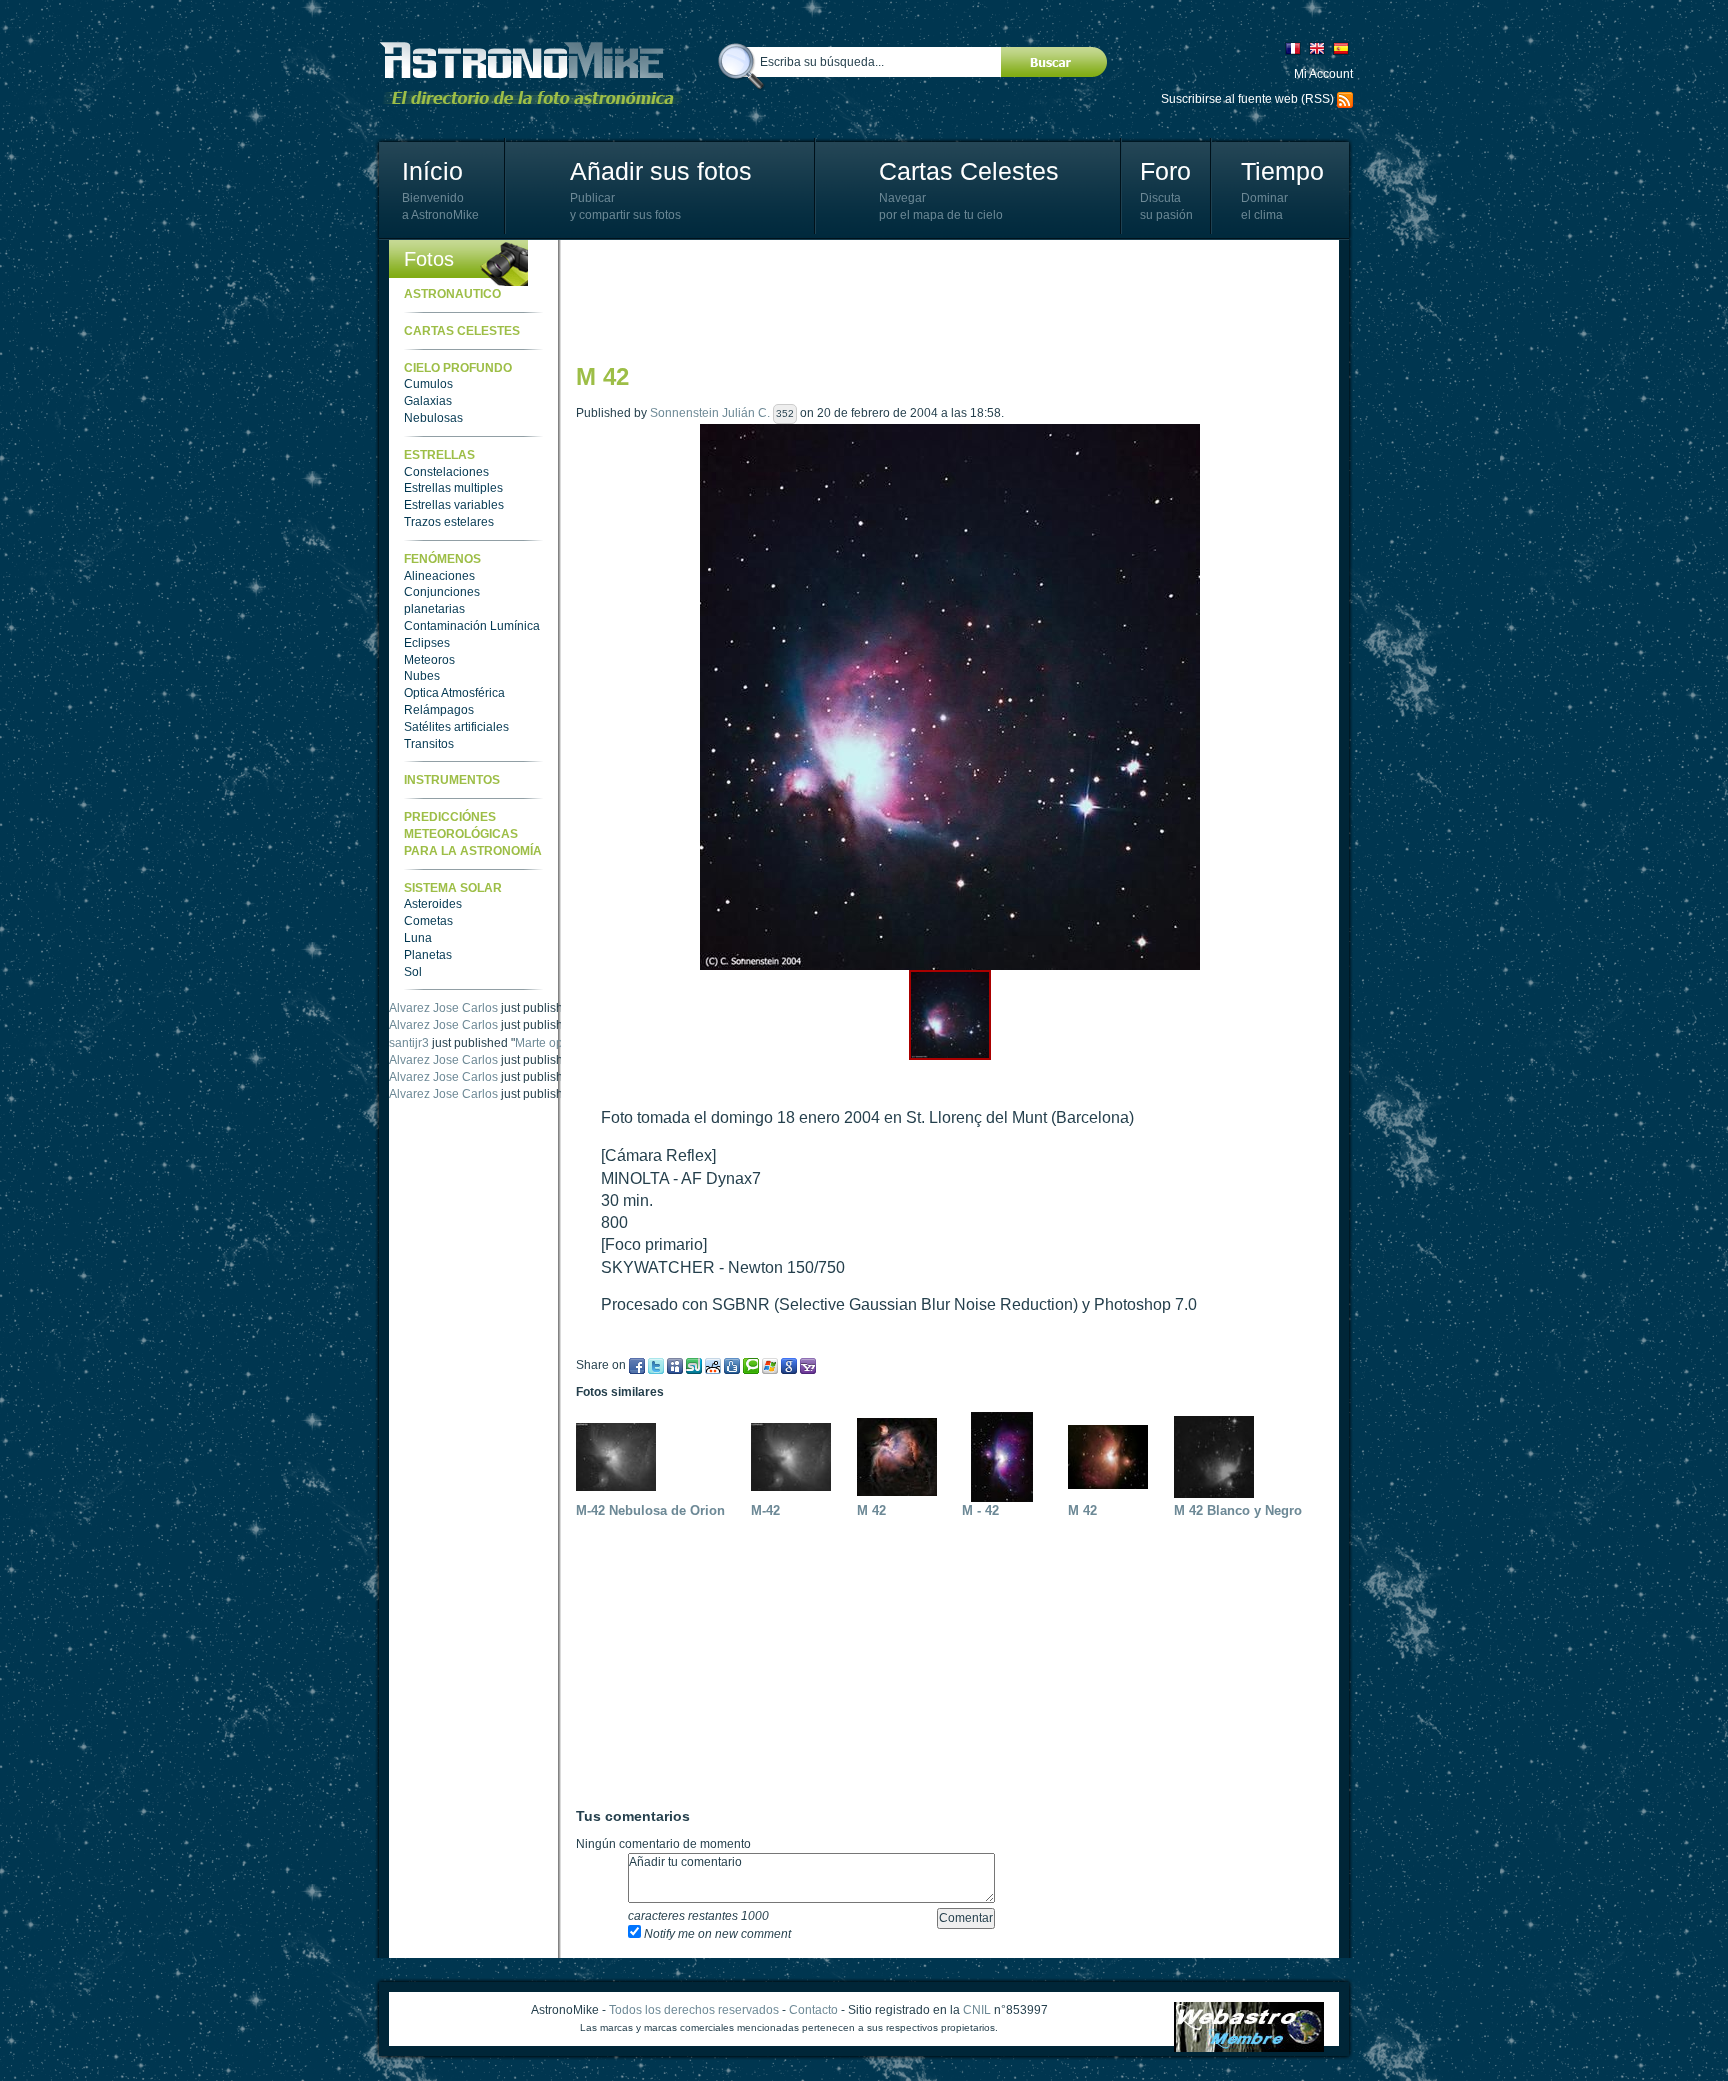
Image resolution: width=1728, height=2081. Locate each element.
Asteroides (433, 904)
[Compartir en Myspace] (675, 1365)
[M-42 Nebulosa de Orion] (621, 1456)
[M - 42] (1007, 1456)
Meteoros (429, 660)
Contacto (813, 2010)
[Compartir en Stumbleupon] (694, 1365)
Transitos (429, 744)
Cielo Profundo (458, 368)
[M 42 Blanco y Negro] (1219, 1456)
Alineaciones (439, 576)
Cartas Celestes (969, 171)
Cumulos (428, 384)
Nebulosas (433, 418)
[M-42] (796, 1456)
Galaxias (428, 401)
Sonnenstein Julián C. (710, 413)
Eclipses (427, 643)
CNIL (977, 2010)
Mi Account (1323, 74)
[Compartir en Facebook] (637, 1365)
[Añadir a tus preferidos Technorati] (751, 1365)
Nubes (422, 676)
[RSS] (1345, 99)
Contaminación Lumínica (472, 626)
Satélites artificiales (456, 727)
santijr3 (409, 1060)
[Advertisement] (940, 300)
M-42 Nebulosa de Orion (650, 1510)
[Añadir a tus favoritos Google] (789, 1365)
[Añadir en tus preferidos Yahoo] (808, 1365)
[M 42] (902, 1456)
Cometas (428, 921)
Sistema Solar (453, 888)
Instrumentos (452, 780)
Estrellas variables (454, 505)
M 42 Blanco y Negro (1238, 1510)
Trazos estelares (449, 522)
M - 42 (980, 1510)
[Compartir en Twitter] (656, 1365)
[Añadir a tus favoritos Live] (770, 1365)
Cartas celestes (462, 331)
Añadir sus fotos (661, 171)
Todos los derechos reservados (694, 2010)
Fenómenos (442, 559)
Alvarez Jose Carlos (443, 1008)
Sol (413, 972)
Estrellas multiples (453, 488)
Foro (1165, 171)
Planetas (428, 955)
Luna (418, 938)
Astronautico (452, 294)
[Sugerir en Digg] (713, 1365)
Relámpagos (439, 710)
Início (432, 171)
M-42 (765, 1510)
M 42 (871, 1510)
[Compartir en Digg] (732, 1365)
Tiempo (1282, 171)
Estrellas (439, 455)
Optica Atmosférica (454, 693)
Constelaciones (446, 472)
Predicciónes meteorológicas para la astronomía (473, 834)
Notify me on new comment (716, 1934)
